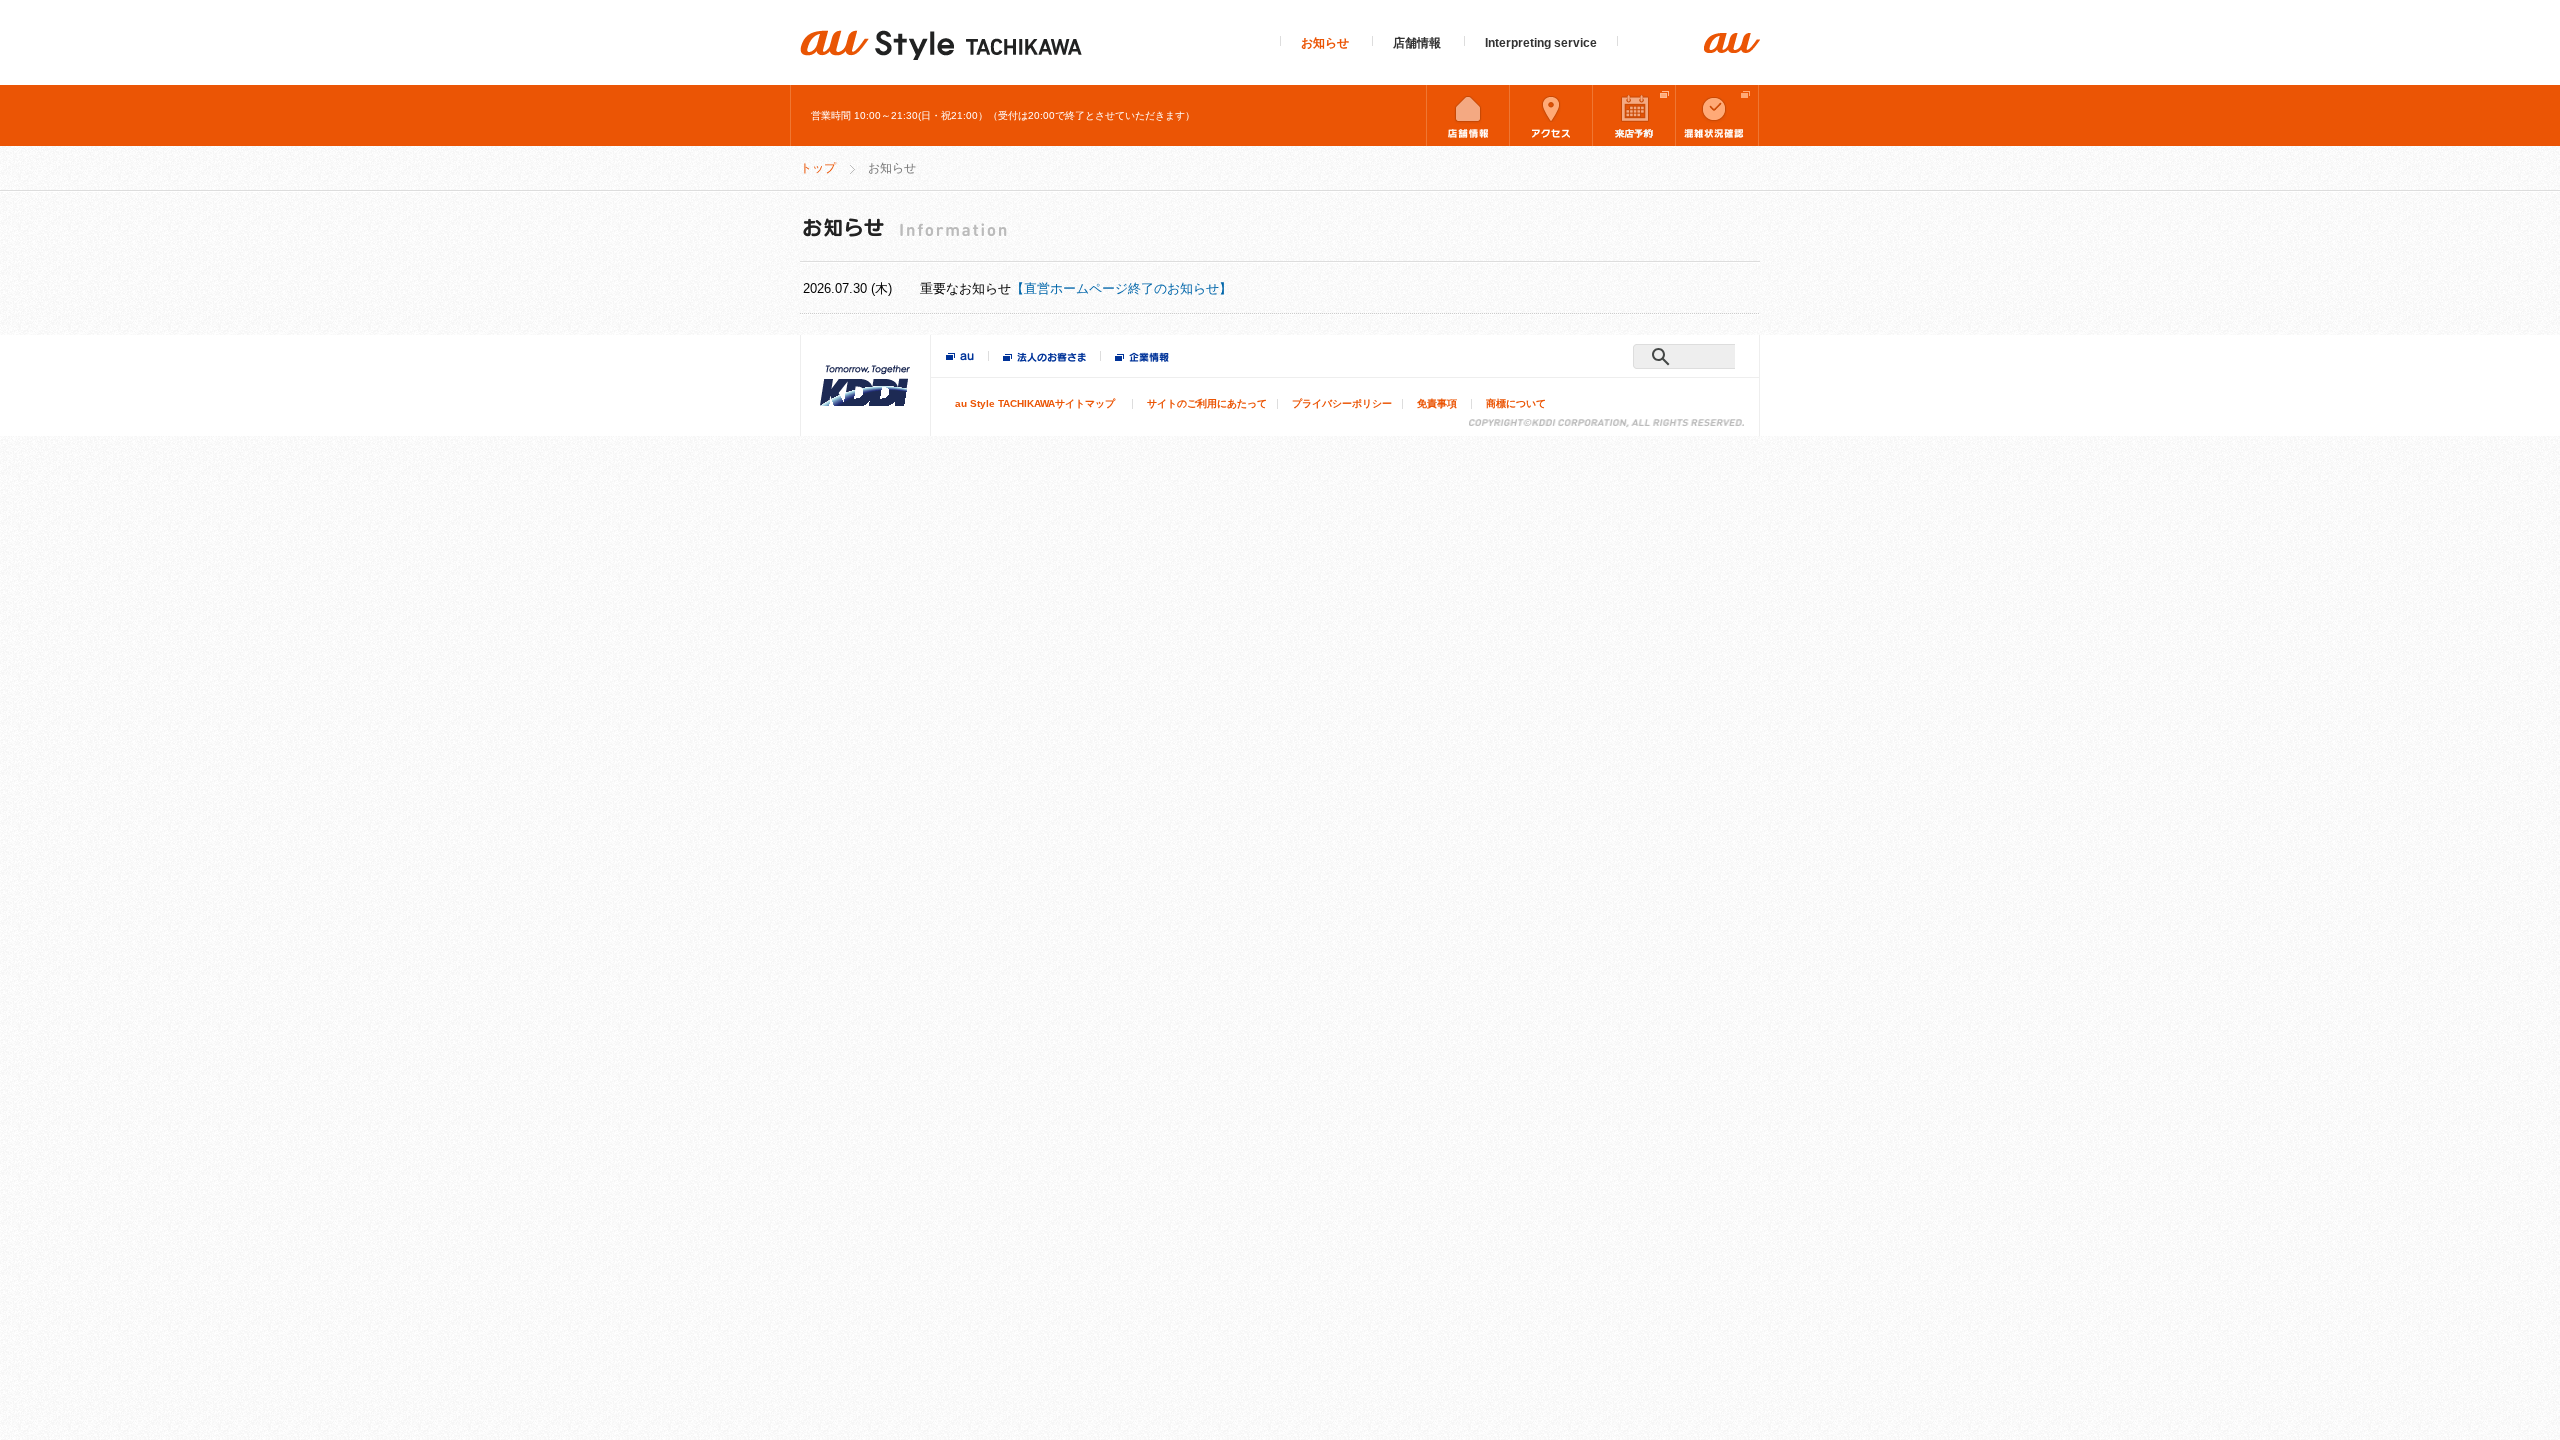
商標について (1516, 403)
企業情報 (1142, 359)
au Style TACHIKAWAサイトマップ (1035, 403)
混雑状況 (1717, 115)
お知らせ (1325, 43)
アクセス (1551, 115)
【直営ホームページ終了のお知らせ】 (1121, 288)
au (960, 357)
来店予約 (1634, 115)
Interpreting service (1541, 43)
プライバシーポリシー (1342, 403)
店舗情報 (1417, 43)
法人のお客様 (1044, 359)
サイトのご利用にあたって (1207, 403)
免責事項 (1437, 403)
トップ (818, 168)
